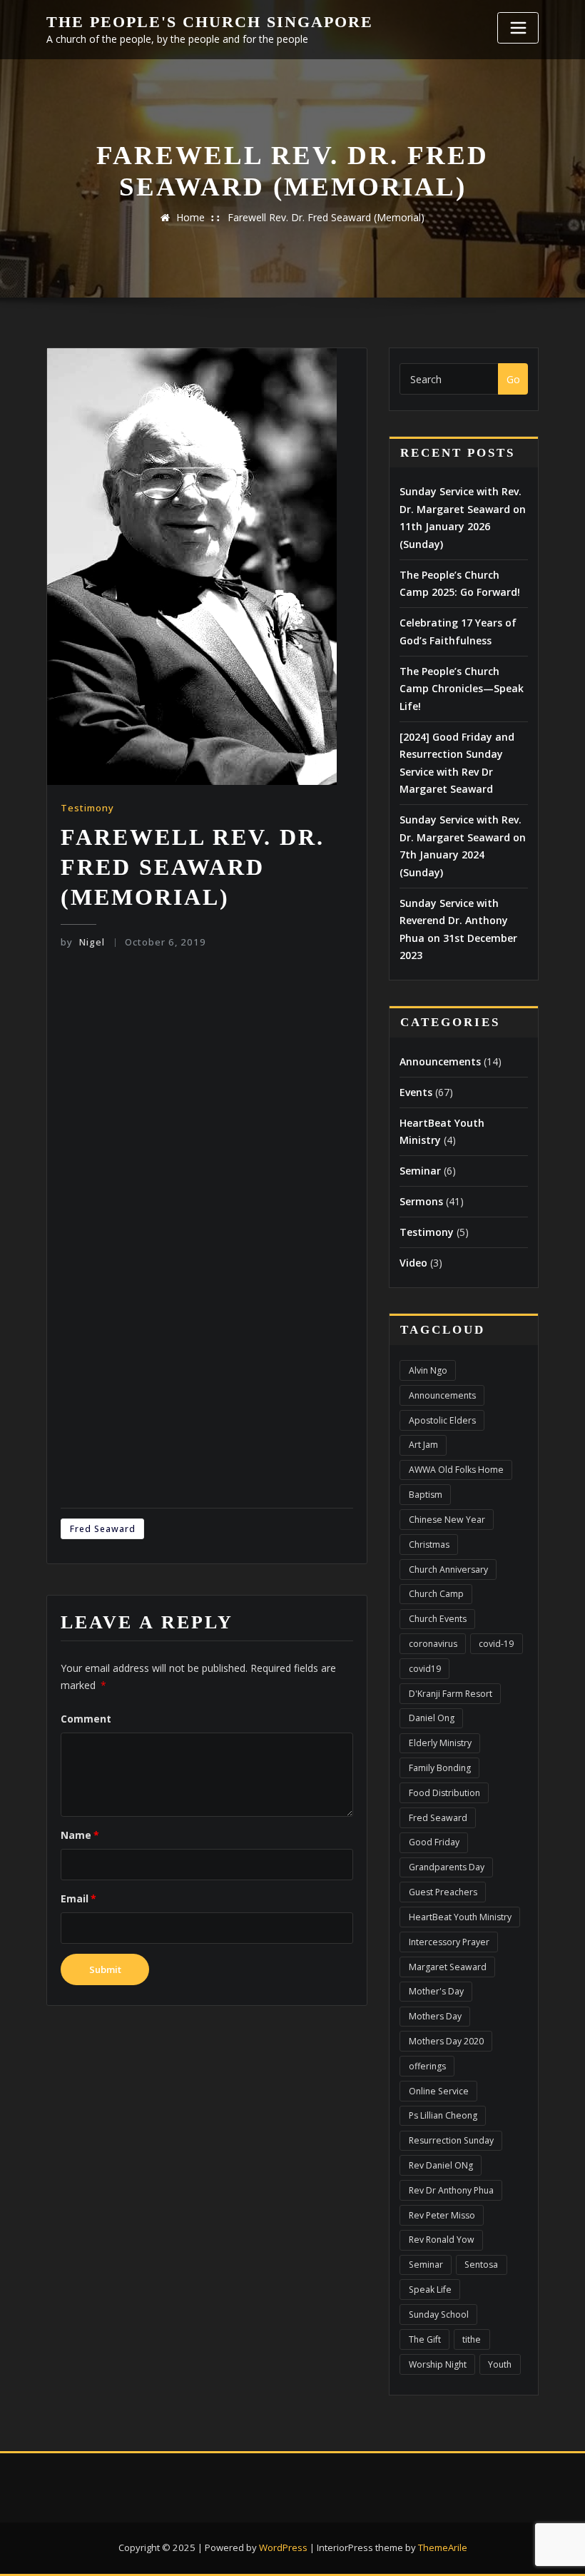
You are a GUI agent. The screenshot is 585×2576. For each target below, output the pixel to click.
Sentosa (481, 2265)
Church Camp (436, 1594)
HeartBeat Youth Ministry (460, 1917)
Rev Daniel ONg (441, 2165)
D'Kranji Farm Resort (451, 1694)
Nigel (82, 942)
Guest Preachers (443, 1892)
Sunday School (439, 2314)
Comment (86, 1719)
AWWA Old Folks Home (456, 1470)
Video (413, 1263)
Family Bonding (440, 1768)
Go (513, 379)
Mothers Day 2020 (446, 2041)
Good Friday (434, 1842)
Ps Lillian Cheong (443, 2115)
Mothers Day (435, 2016)
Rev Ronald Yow (442, 2240)
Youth (500, 2364)
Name (80, 1835)
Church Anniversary (448, 1570)
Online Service (439, 2091)
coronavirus (433, 1644)
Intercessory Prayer (449, 1942)
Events (416, 1092)
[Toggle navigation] (518, 28)
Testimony (87, 808)
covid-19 (496, 1644)
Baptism (426, 1495)
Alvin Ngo (428, 1370)
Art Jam (423, 1445)
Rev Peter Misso (442, 2215)
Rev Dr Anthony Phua (451, 2190)
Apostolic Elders (442, 1420)
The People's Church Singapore (210, 22)
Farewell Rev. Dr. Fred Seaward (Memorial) (326, 217)
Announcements (440, 1061)
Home (190, 217)
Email (78, 1898)
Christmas (429, 1545)
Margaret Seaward (448, 1967)
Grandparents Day (447, 1867)
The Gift (425, 2339)
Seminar (420, 1171)
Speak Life (430, 2290)
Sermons (421, 1201)
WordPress (283, 2547)
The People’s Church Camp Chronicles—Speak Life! (462, 689)
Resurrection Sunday (451, 2140)
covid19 (425, 1669)
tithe (472, 2339)
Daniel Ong (432, 1718)
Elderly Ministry (440, 1743)
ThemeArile (443, 2547)
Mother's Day (436, 1991)
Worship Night (438, 2364)
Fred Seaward (103, 1529)
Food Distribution (444, 1793)
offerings (427, 2066)
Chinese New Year (447, 1520)
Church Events (438, 1619)
